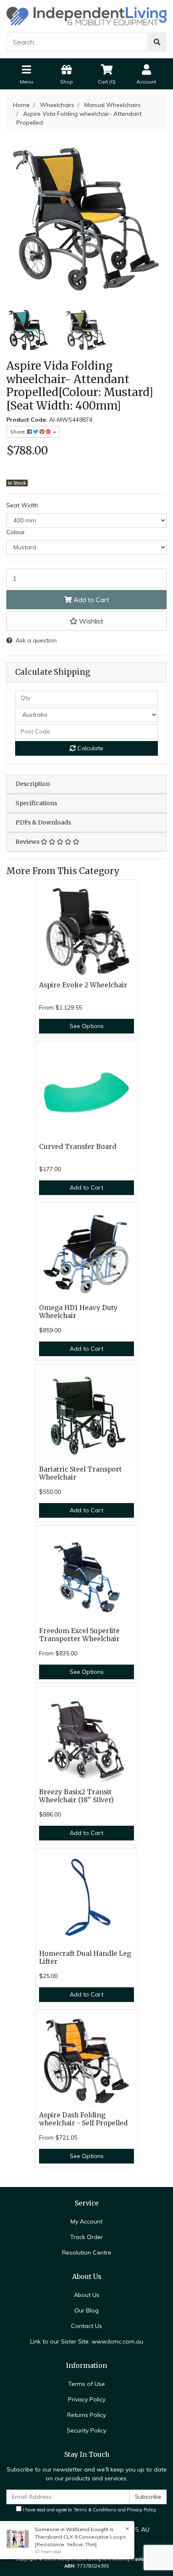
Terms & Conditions (95, 2510)
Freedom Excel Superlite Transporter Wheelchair (79, 1635)
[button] (86, 621)
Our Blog (86, 2310)
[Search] (157, 42)
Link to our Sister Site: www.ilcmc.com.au (87, 2341)
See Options (87, 1026)
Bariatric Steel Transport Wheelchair (80, 1473)
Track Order (86, 2237)
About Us (87, 2295)
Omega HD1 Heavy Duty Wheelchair (78, 1312)
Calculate (89, 748)
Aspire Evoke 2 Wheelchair (83, 985)
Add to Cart (90, 600)
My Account (86, 2221)
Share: (19, 432)
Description (33, 784)
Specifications (36, 803)
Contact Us (86, 2326)
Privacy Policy (87, 2399)
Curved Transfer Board (78, 1147)
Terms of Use (86, 2384)
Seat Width (22, 505)
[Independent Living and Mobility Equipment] (86, 16)
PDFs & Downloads (43, 822)
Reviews (28, 842)
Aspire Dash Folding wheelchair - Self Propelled (83, 2119)
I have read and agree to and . (89, 2510)
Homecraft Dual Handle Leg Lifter (85, 1957)
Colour (16, 532)
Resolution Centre (87, 2252)
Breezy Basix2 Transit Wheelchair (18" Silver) (76, 1796)
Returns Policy (86, 2415)
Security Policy (86, 2430)
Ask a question (36, 640)
